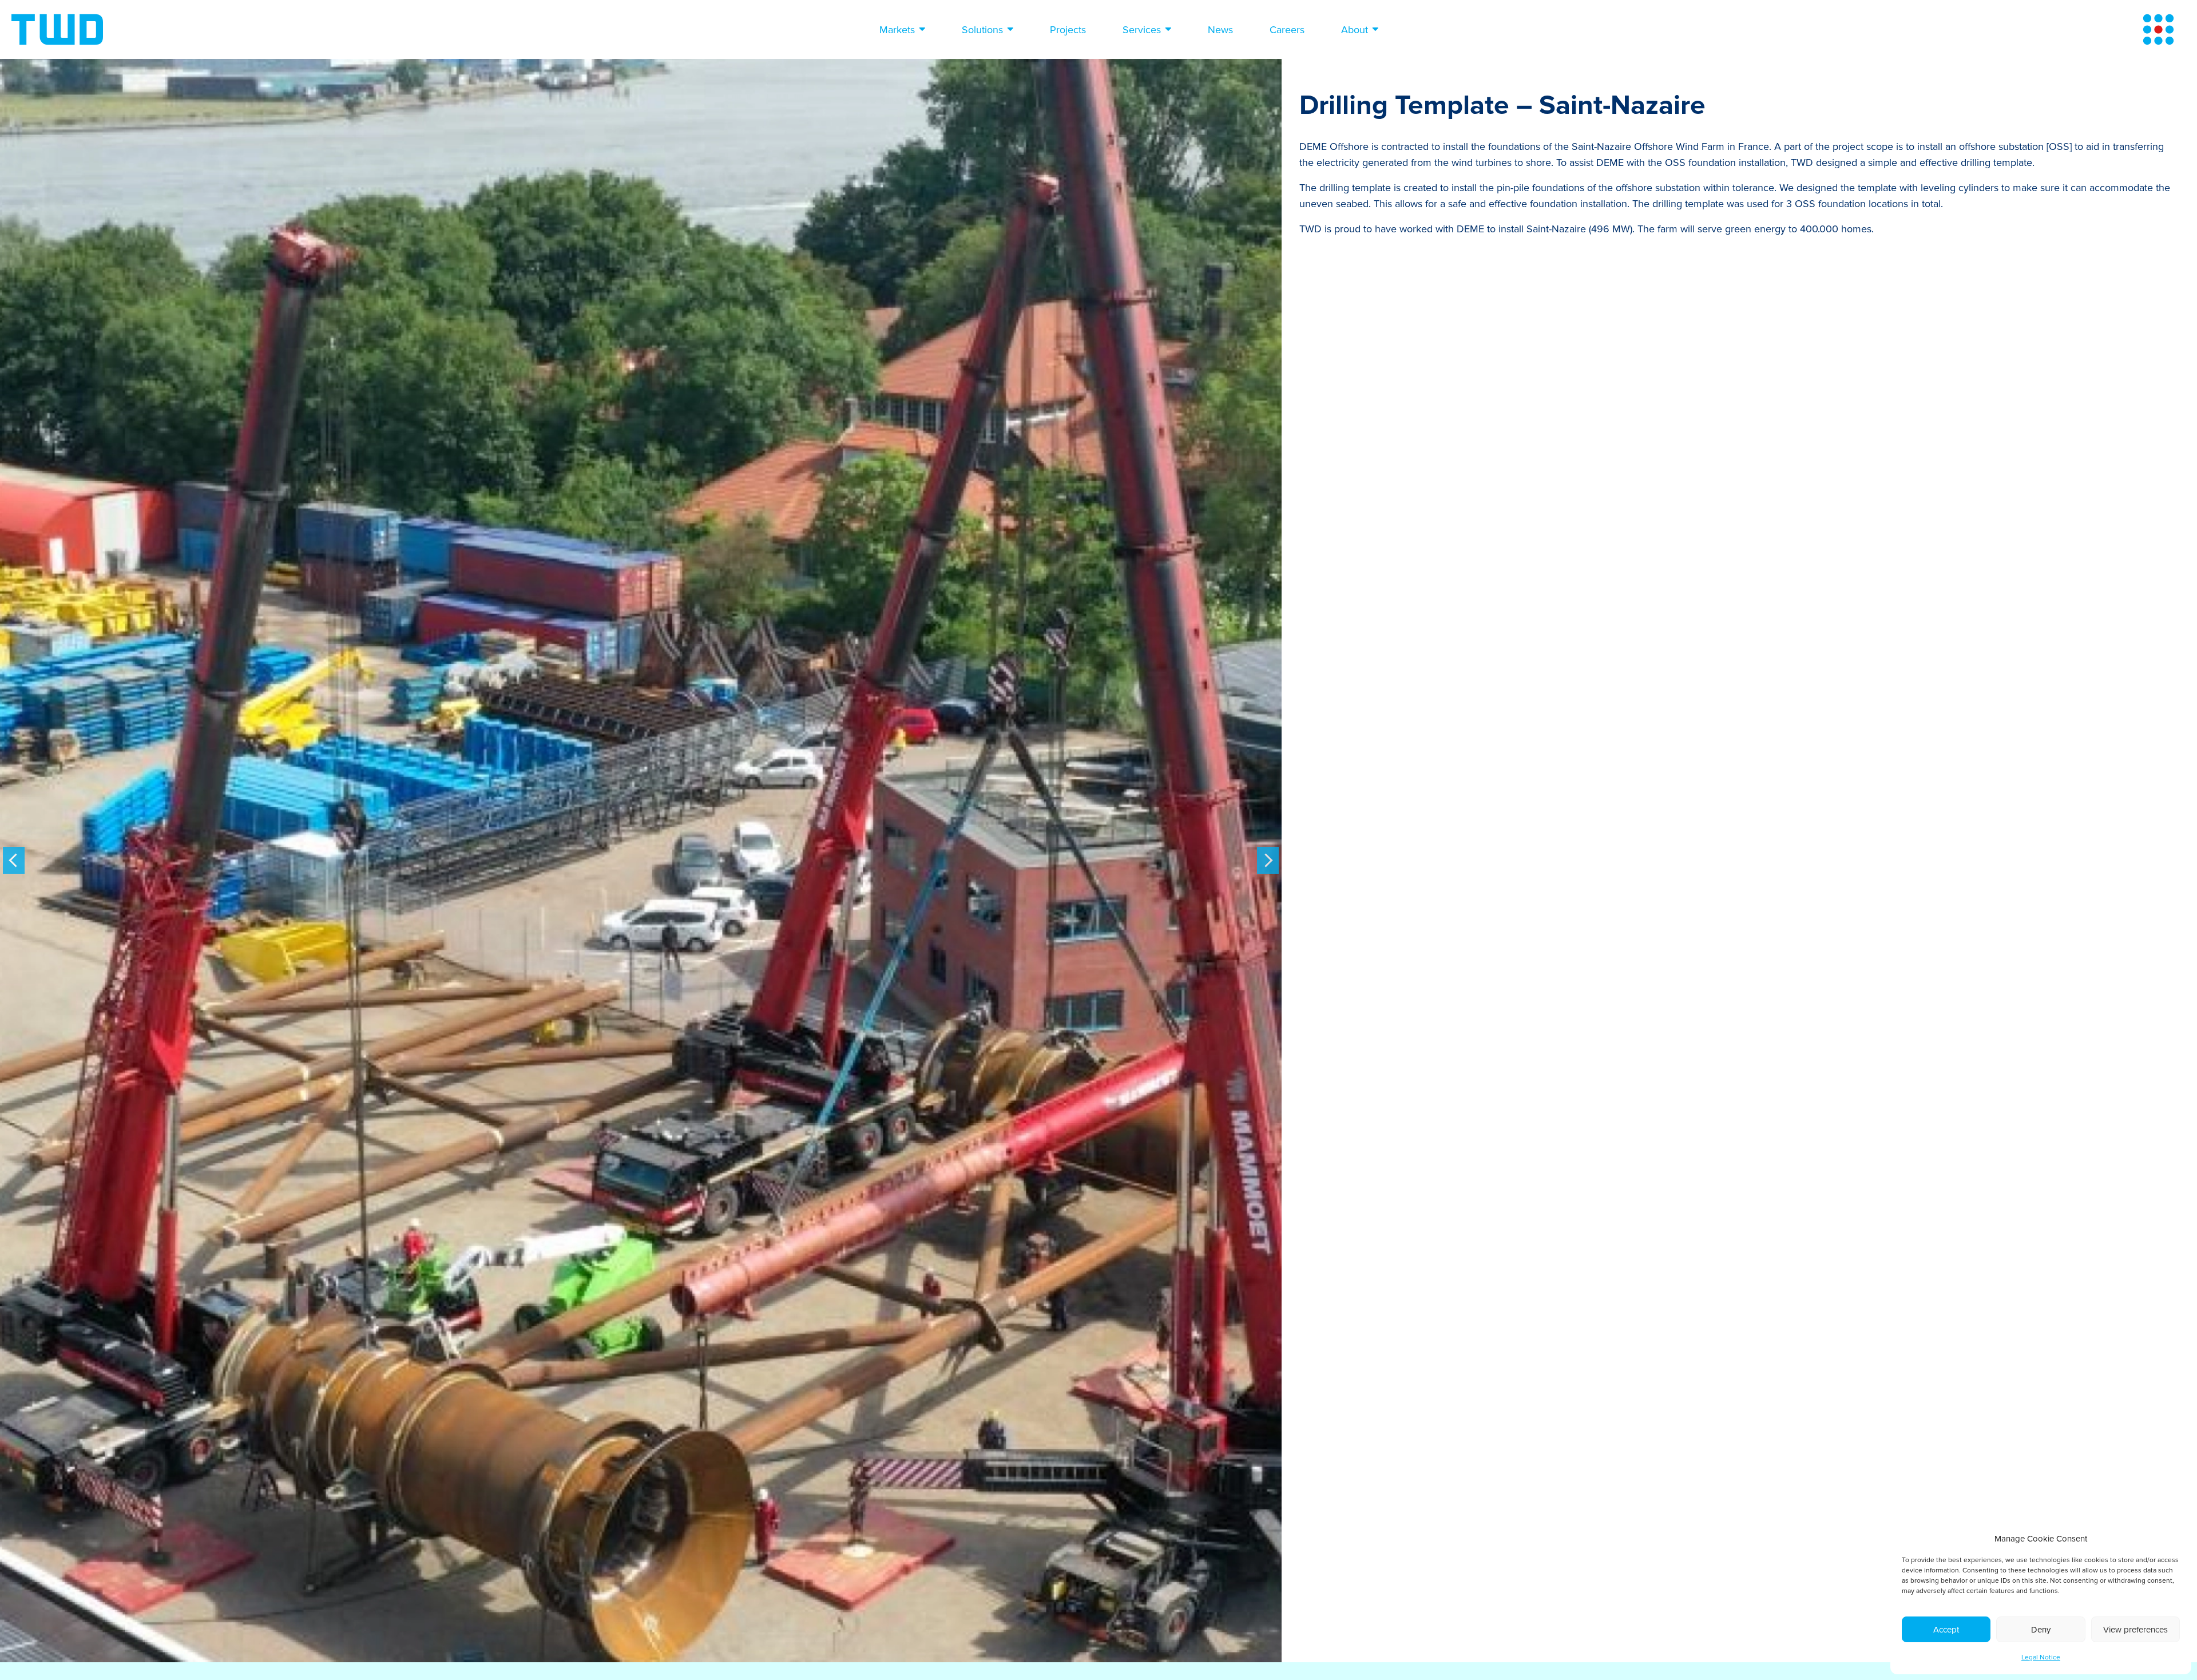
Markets (897, 30)
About (1355, 30)
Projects (1068, 30)
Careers (1287, 30)
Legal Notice (2041, 1657)
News (1220, 30)
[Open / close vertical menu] (2158, 29)
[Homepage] (57, 29)
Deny (2041, 1630)
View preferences (2135, 1630)
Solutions (982, 30)
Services (1142, 30)
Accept (1946, 1630)
